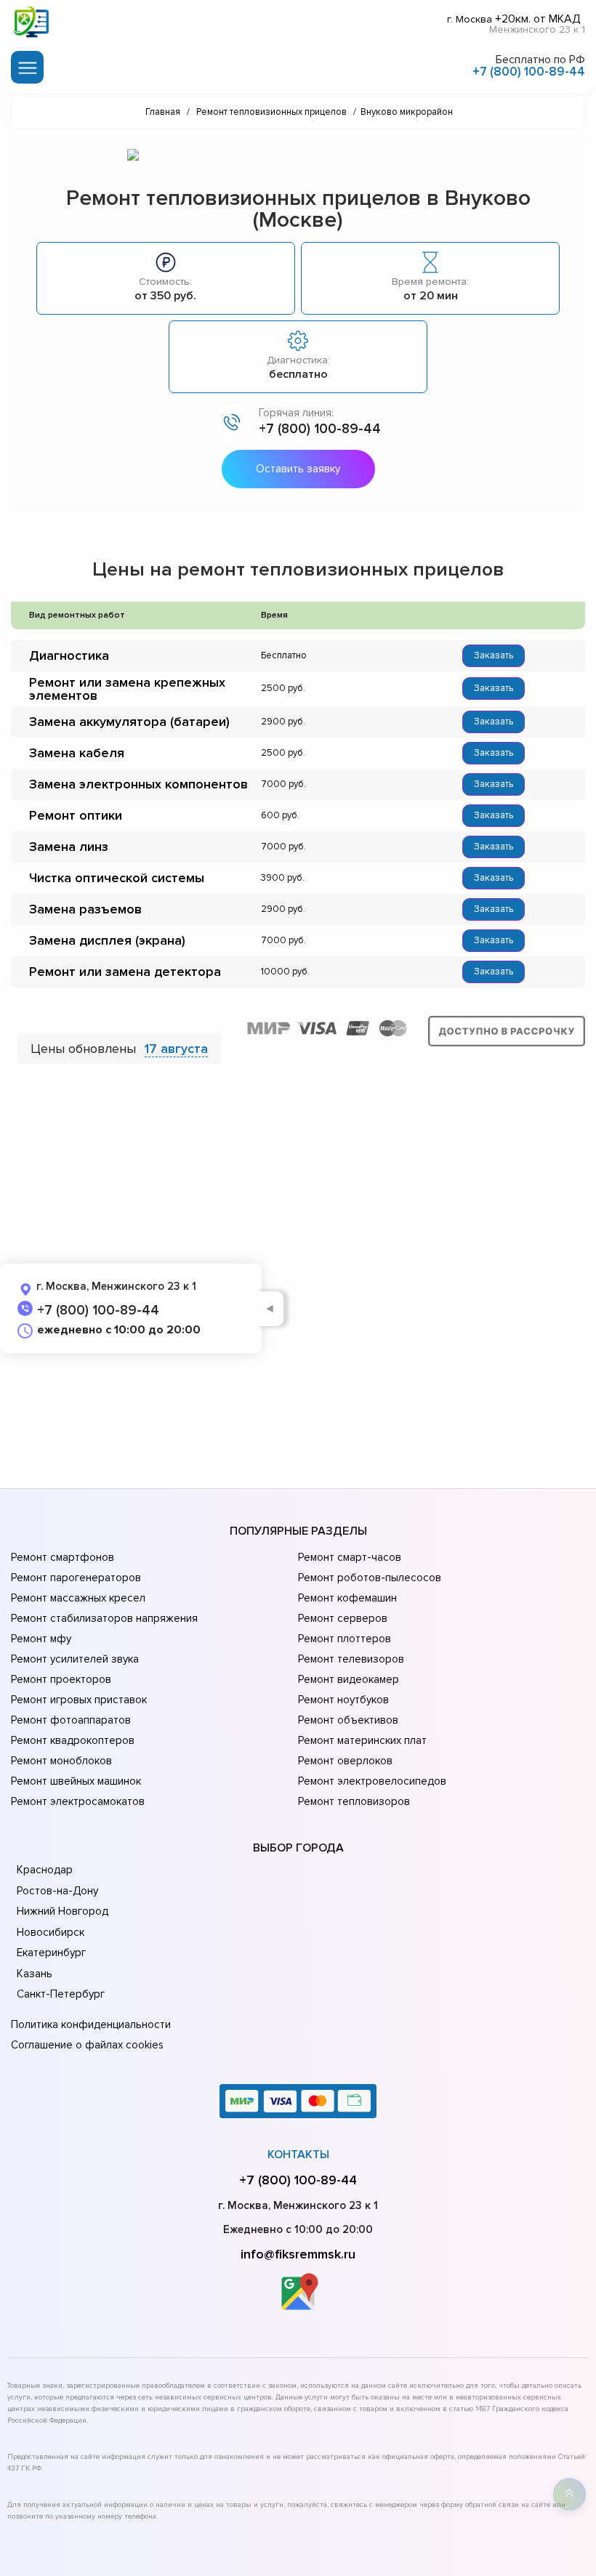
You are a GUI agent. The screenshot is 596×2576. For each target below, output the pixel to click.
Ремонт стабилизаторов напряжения (104, 1618)
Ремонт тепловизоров (354, 1801)
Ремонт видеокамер (349, 1679)
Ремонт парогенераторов (76, 1578)
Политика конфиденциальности (91, 2024)
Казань (35, 1974)
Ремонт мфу (41, 1639)
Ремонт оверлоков (345, 1761)
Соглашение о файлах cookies (87, 2045)
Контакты (298, 2155)
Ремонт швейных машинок (76, 1781)
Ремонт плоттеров (345, 1639)
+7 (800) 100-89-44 (529, 72)
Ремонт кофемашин (347, 1598)
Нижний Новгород (63, 1911)
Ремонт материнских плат (362, 1740)
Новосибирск (51, 1932)
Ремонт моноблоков (61, 1761)
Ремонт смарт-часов (350, 1557)
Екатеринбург (51, 1953)
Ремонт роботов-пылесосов (370, 1578)
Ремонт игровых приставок (79, 1700)
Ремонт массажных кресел (78, 1598)
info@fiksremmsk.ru (298, 2254)
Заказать (494, 655)
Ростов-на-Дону (57, 1891)
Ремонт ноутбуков (343, 1700)
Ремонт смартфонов (63, 1557)
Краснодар (45, 1870)
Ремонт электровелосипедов (372, 1781)
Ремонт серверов (343, 1618)
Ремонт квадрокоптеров (73, 1740)
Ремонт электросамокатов (78, 1801)
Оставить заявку (298, 469)
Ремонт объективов (348, 1720)
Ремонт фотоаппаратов (71, 1720)
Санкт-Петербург (61, 1994)
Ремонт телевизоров (351, 1659)
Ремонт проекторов (61, 1679)
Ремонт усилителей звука (75, 1659)
